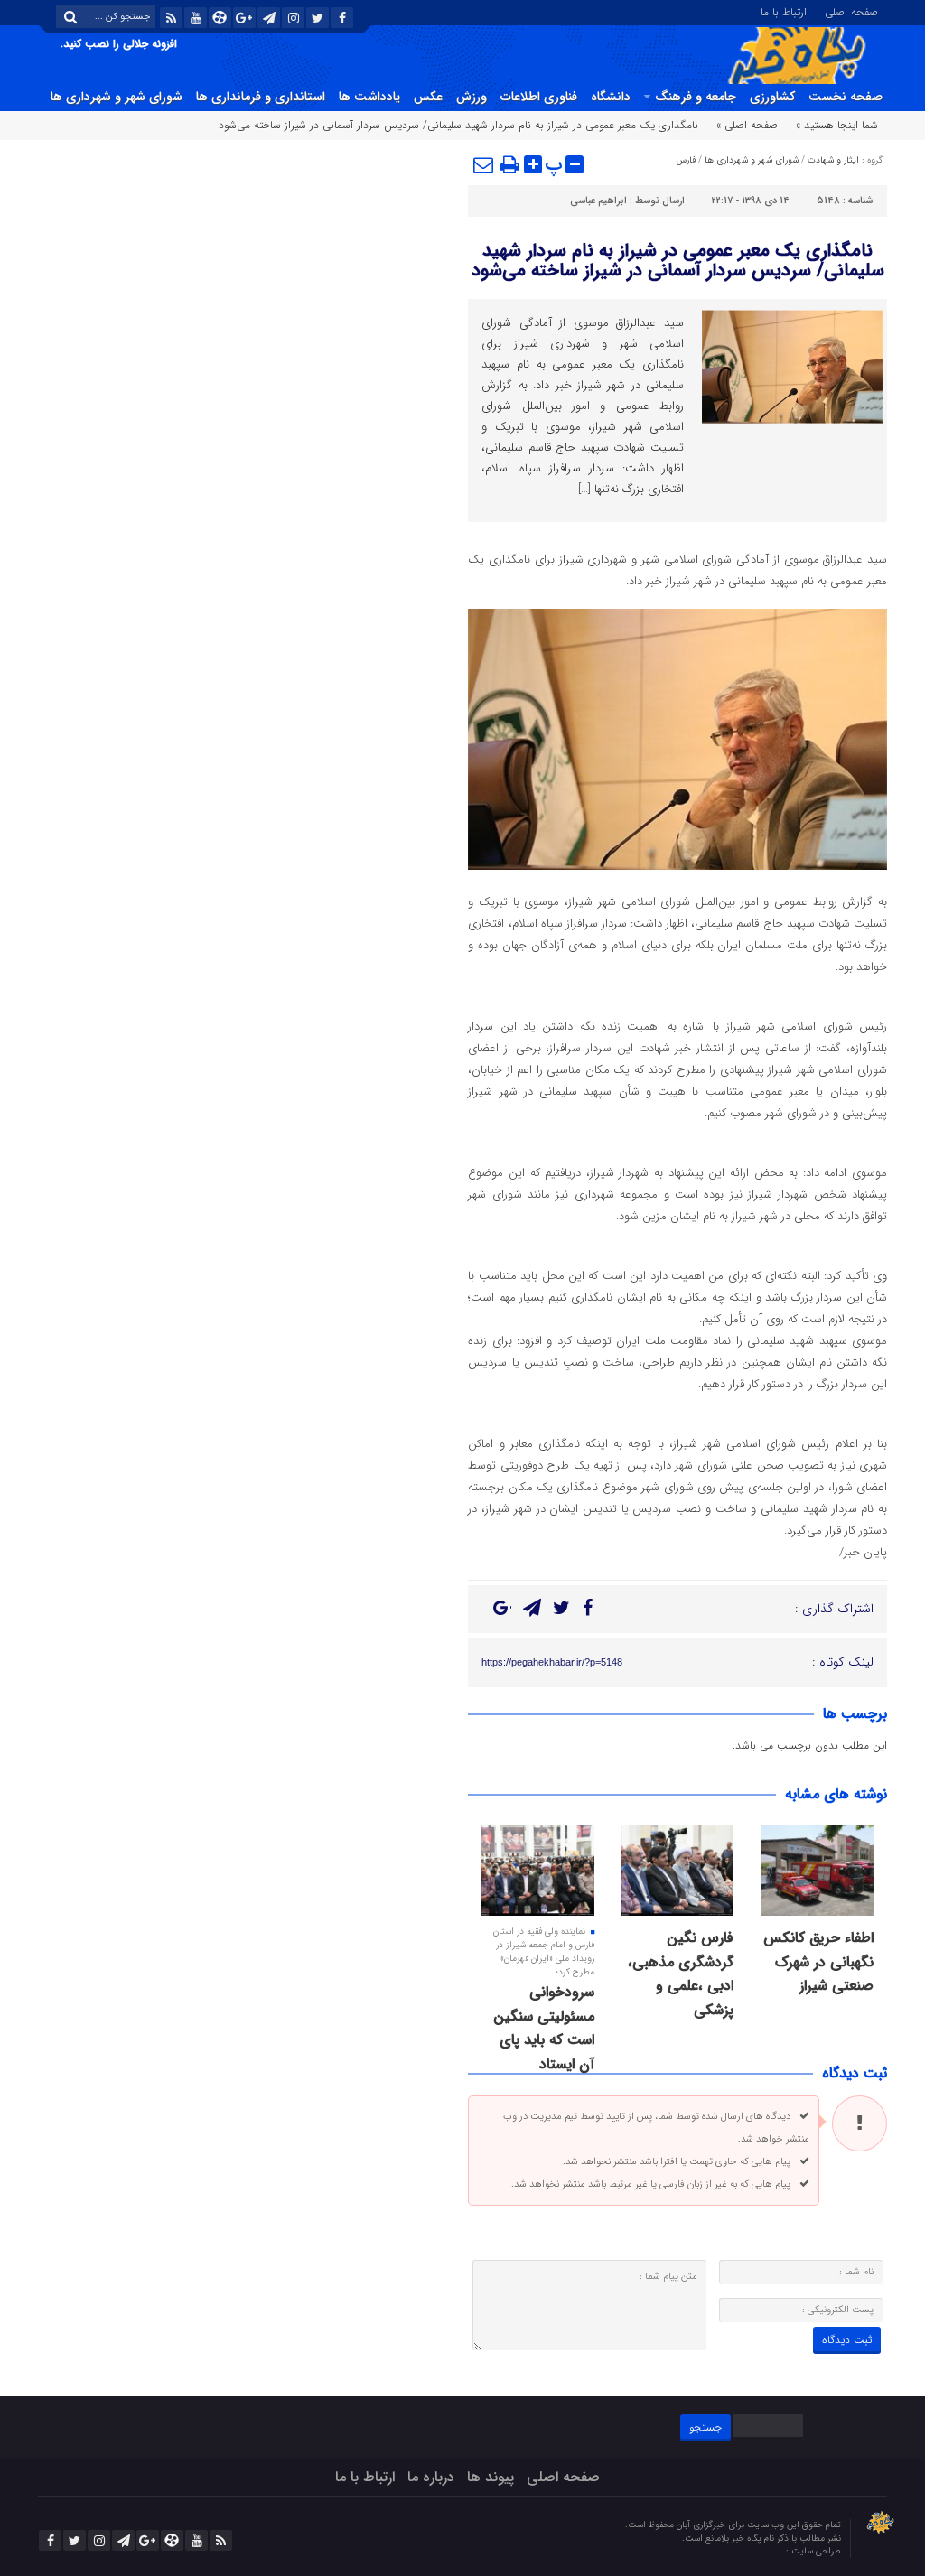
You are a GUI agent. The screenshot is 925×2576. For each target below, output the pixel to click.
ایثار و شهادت (833, 160)
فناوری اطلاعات (539, 97)
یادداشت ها (369, 97)
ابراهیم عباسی (598, 201)
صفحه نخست (846, 97)
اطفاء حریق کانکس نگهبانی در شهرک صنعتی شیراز (818, 1962)
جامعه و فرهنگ (696, 97)
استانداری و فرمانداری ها (261, 97)
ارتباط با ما (784, 11)
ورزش (472, 97)
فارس (686, 160)
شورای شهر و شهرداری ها (117, 97)
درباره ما (431, 2477)
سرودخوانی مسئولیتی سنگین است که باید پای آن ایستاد (544, 2028)
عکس (428, 97)
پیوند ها (491, 2477)
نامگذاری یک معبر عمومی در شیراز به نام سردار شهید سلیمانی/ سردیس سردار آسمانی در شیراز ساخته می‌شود (678, 261)
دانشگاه (611, 97)
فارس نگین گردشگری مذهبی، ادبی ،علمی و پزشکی (681, 1974)
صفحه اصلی (851, 11)
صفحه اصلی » (747, 125)
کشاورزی (772, 97)
